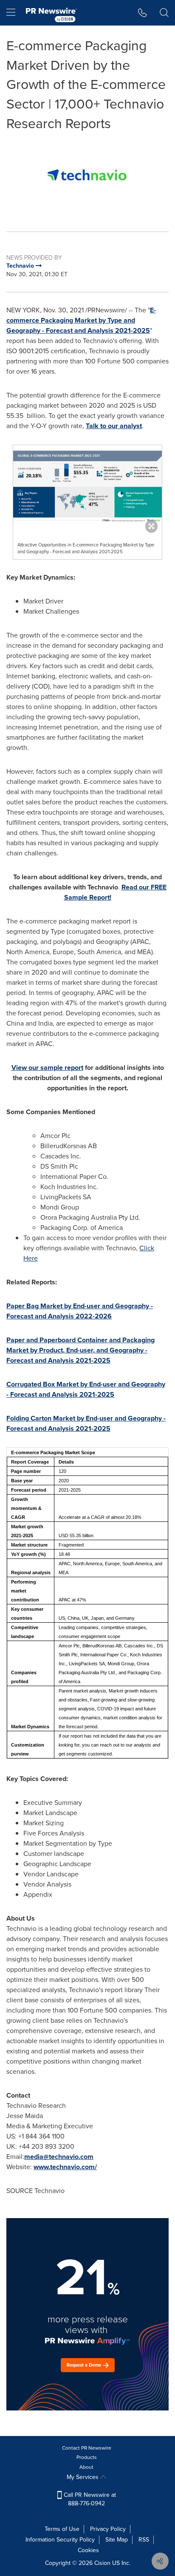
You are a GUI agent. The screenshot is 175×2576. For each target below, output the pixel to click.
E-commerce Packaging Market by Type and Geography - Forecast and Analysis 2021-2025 (81, 320)
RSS (144, 2540)
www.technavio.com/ (65, 2167)
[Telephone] (143, 13)
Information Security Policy (60, 2540)
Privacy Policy (108, 2529)
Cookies (88, 2550)
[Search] (164, 13)
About (86, 2467)
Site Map (117, 2540)
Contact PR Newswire (87, 2448)
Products (87, 2457)
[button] (87, 176)
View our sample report (47, 1068)
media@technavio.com (59, 2157)
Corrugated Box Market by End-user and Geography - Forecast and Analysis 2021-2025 (86, 1389)
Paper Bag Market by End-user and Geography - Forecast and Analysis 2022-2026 (80, 1311)
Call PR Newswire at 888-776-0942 (89, 2499)
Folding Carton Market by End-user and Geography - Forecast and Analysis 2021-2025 (86, 1423)
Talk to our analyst (114, 426)
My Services (83, 2477)
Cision (102, 2563)
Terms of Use (62, 2529)
